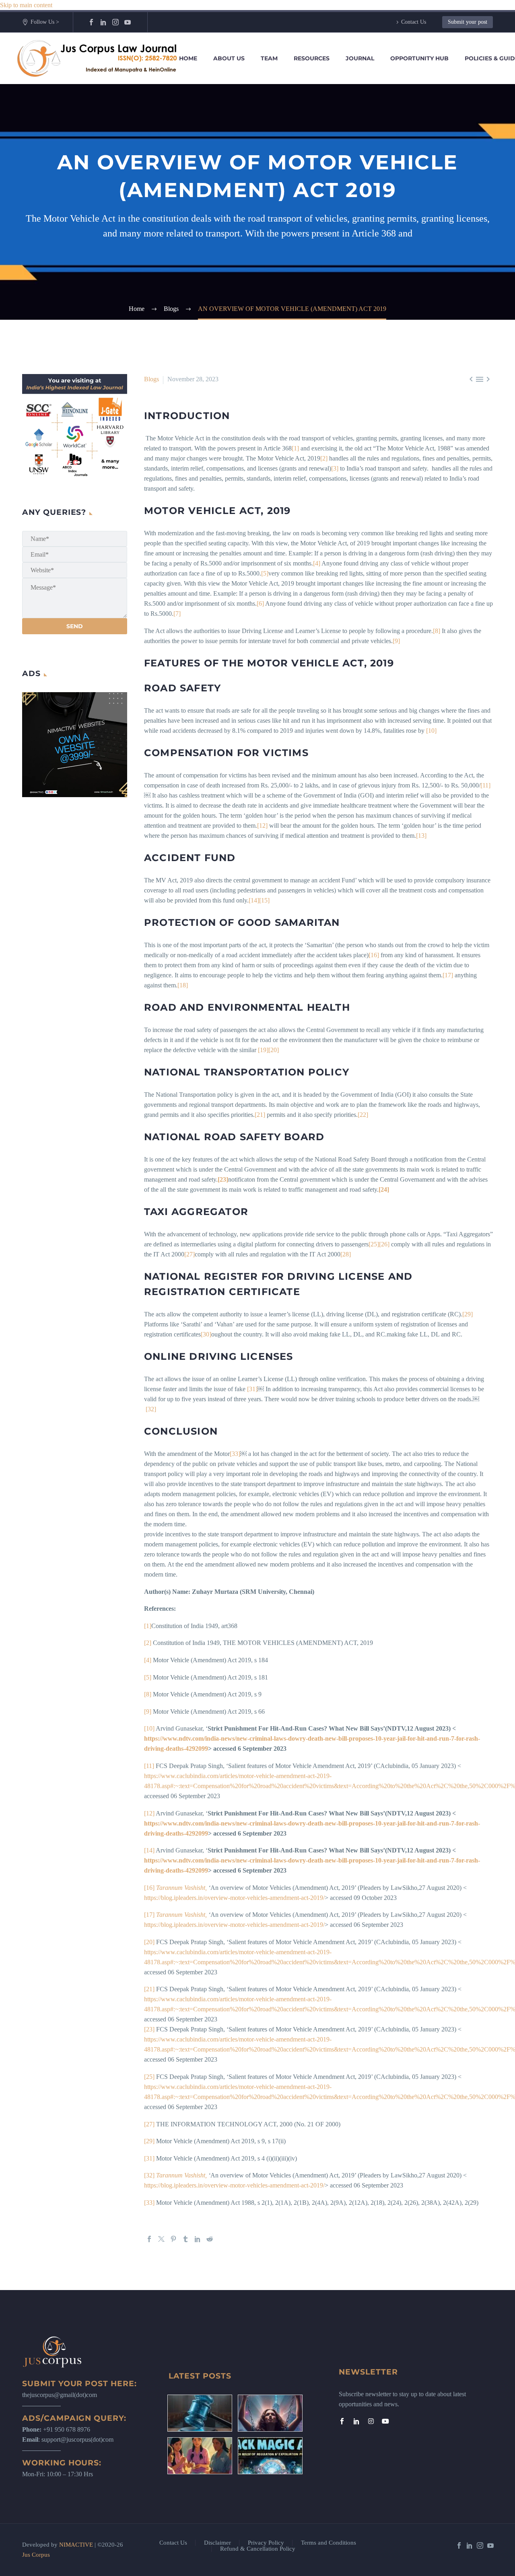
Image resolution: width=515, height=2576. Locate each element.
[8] (437, 631)
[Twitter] (161, 2239)
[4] (317, 563)
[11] (485, 785)
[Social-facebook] (342, 2421)
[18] (183, 985)
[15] (264, 900)
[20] (274, 1050)
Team (269, 58)
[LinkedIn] (103, 22)
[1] (295, 448)
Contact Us (414, 22)
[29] (468, 1314)
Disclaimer (217, 2543)
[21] (260, 1115)
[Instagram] (115, 22)
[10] (431, 731)
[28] (346, 1254)
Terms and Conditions (329, 2543)
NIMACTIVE (76, 2545)
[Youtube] (385, 2421)
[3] (335, 468)
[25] (374, 1244)
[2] (324, 458)
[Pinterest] (173, 2239)
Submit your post (468, 22)
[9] (396, 641)
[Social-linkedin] (356, 2421)
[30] (206, 1334)
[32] (151, 1409)
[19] (263, 1050)
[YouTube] (128, 22)
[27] (190, 1254)
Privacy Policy (266, 2543)
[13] (421, 836)
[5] (265, 573)
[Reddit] (210, 2239)
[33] (235, 1454)
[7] (177, 614)
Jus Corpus (36, 2555)
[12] (262, 825)
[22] (363, 1115)
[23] (149, 2029)
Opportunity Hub (419, 58)
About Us (229, 58)
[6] (260, 603)
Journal (360, 58)
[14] (254, 900)
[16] (374, 955)
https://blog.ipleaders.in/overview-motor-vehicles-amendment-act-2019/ (234, 1898)
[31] (252, 1389)
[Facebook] (91, 22)
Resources (312, 58)
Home (188, 58)
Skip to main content (26, 5)
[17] (448, 975)
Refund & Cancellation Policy (258, 2549)
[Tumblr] (185, 2239)
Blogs (151, 379)
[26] (384, 1244)
